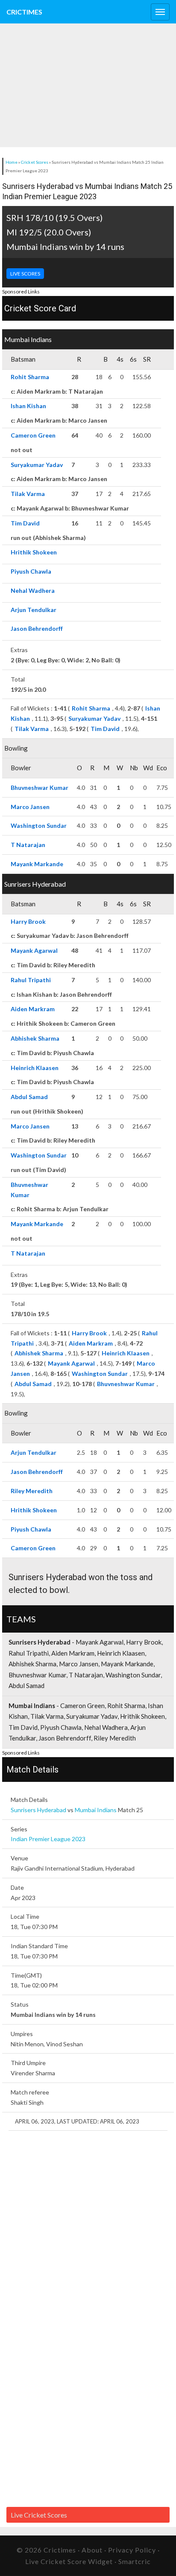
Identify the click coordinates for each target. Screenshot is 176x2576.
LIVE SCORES (25, 274)
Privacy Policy (132, 2550)
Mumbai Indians (96, 1810)
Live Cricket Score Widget (69, 2561)
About (92, 2550)
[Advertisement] (64, 85)
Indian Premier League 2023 (48, 1839)
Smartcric (135, 2561)
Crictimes (24, 12)
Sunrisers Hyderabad (38, 1810)
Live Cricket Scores (39, 2515)
